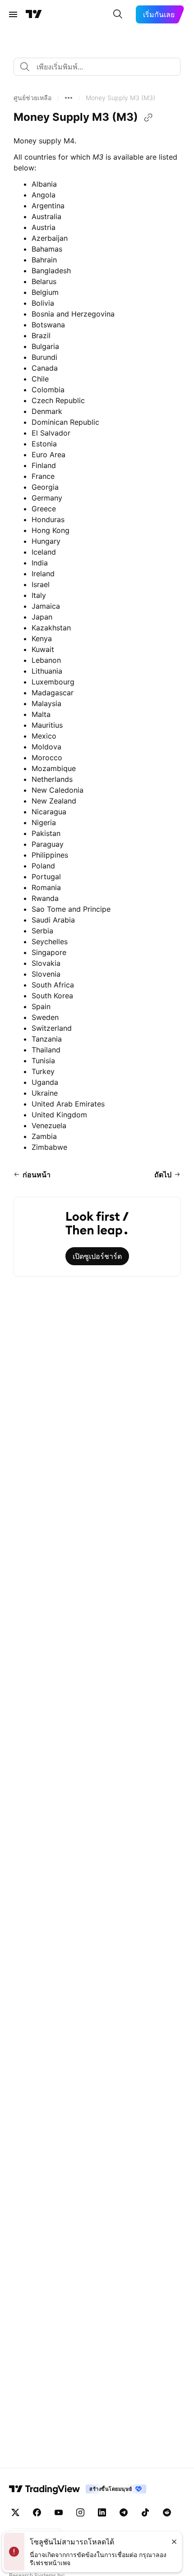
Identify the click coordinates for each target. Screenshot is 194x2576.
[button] (32, 98)
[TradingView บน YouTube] (59, 2512)
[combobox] (97, 67)
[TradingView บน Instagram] (80, 2512)
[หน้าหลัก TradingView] (34, 14)
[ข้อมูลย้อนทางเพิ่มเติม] (69, 98)
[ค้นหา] (118, 14)
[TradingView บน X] (15, 2512)
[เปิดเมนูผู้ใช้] (13, 14)
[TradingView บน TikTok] (145, 2512)
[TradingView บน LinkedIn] (102, 2512)
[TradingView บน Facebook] (37, 2512)
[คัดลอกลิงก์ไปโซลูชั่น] (148, 118)
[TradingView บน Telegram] (124, 2512)
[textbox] (101, 67)
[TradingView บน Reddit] (167, 2512)
